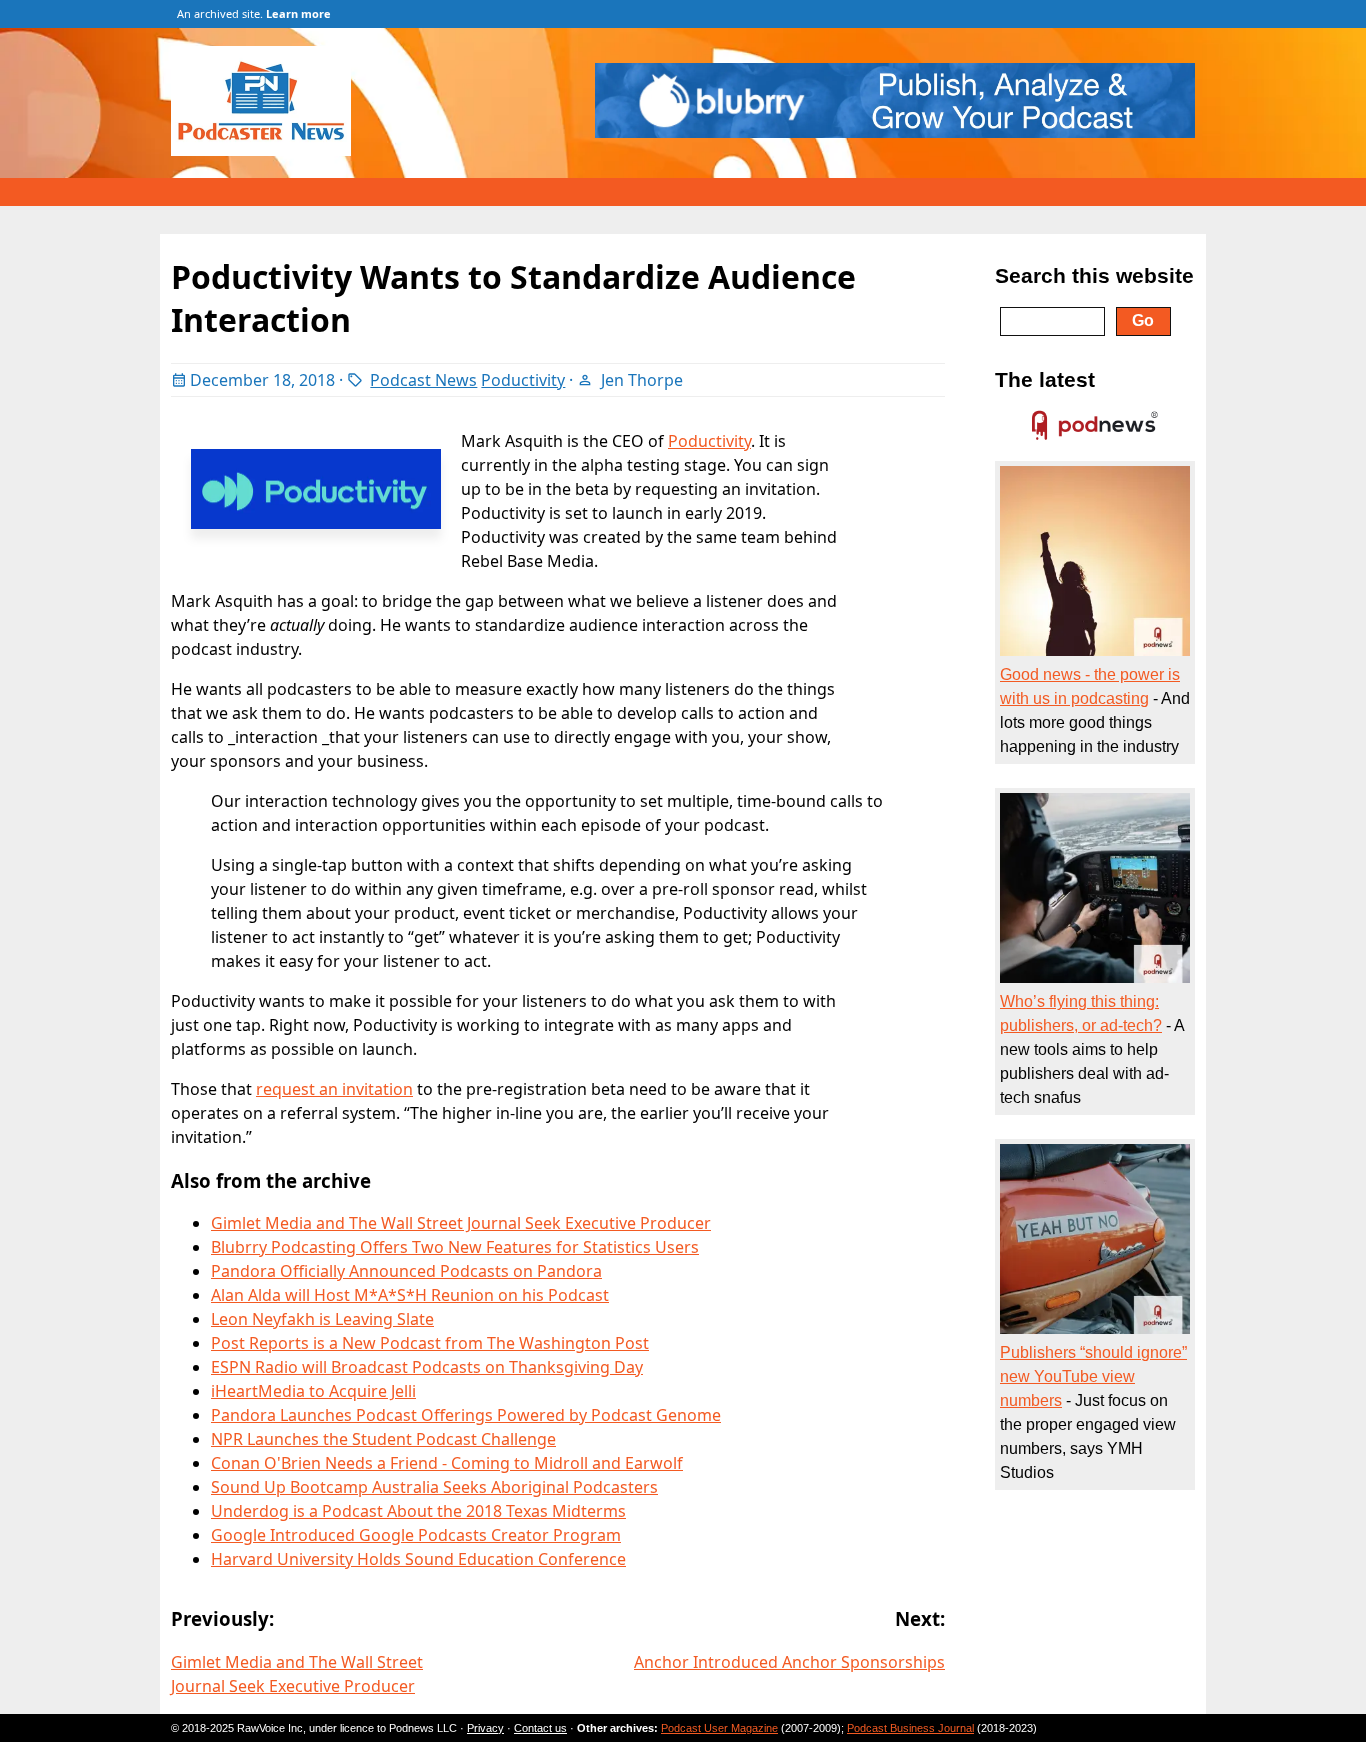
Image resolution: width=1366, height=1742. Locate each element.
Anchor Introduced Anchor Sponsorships (789, 1662)
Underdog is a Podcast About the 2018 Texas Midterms (418, 1511)
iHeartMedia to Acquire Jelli (313, 1391)
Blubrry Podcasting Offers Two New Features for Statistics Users (455, 1247)
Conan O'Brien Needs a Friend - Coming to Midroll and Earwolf (447, 1463)
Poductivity (523, 380)
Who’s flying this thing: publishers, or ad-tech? (1081, 1013)
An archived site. (254, 13)
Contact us (540, 1728)
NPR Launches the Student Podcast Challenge (383, 1439)
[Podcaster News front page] (271, 150)
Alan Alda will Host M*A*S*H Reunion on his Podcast (410, 1295)
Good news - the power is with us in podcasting (1090, 686)
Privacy (485, 1728)
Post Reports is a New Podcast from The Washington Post (430, 1343)
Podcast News (423, 380)
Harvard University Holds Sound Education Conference (418, 1559)
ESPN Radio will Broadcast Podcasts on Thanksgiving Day (427, 1367)
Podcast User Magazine (719, 1728)
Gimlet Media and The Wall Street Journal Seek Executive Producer (461, 1223)
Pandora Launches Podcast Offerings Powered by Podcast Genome (466, 1415)
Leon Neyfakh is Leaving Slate (322, 1319)
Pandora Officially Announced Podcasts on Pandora (406, 1271)
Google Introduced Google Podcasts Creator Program (416, 1535)
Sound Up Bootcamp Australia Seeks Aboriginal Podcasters (434, 1487)
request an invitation (334, 1089)
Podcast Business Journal (910, 1728)
